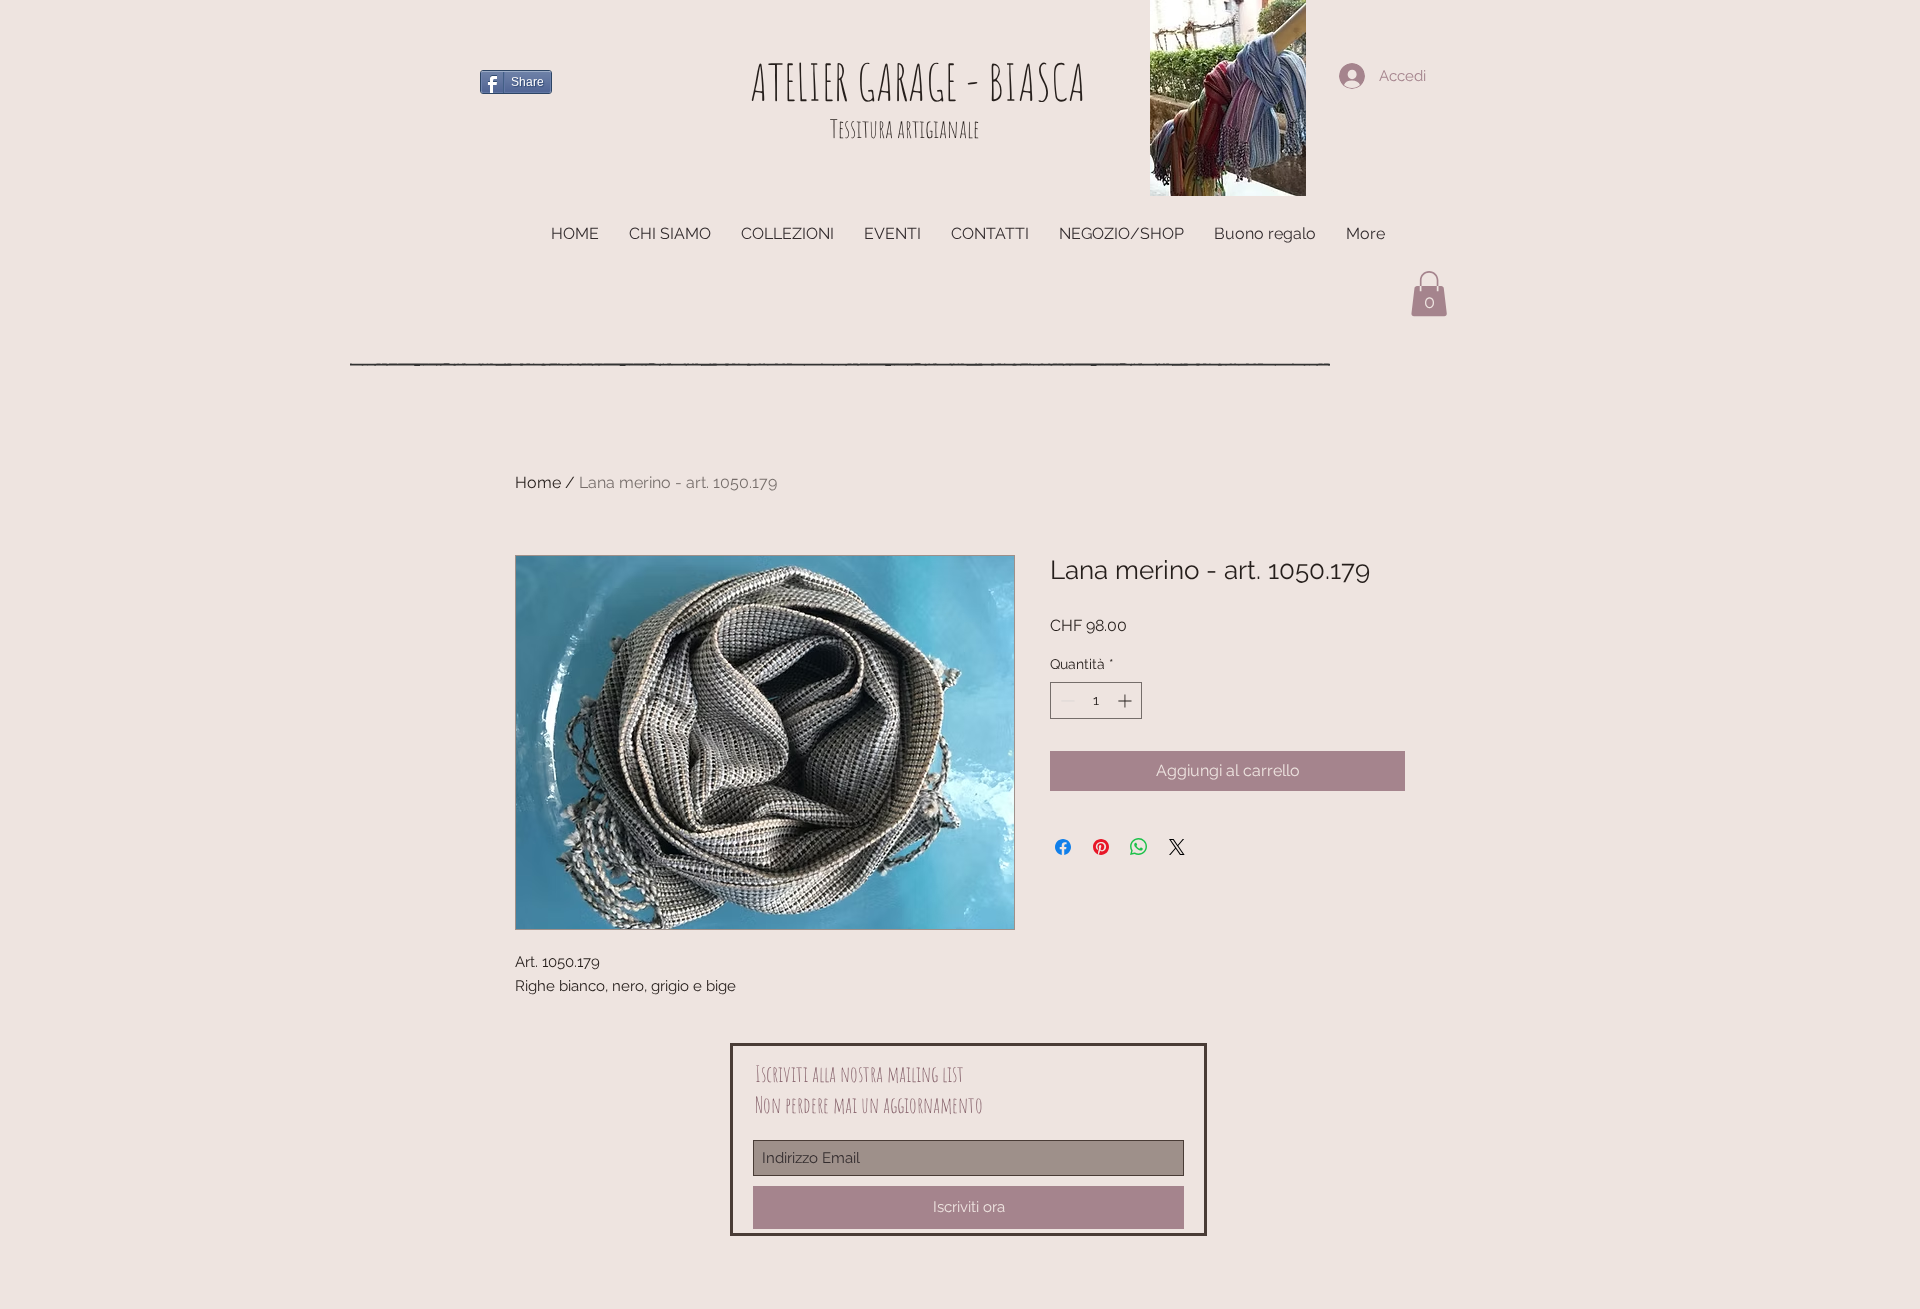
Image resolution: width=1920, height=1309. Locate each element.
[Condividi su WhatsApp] (1139, 847)
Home (538, 482)
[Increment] (1126, 700)
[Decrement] (1065, 700)
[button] (1429, 293)
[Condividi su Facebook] (1063, 847)
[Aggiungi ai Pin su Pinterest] (1101, 847)
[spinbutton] (1096, 700)
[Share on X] (1177, 847)
